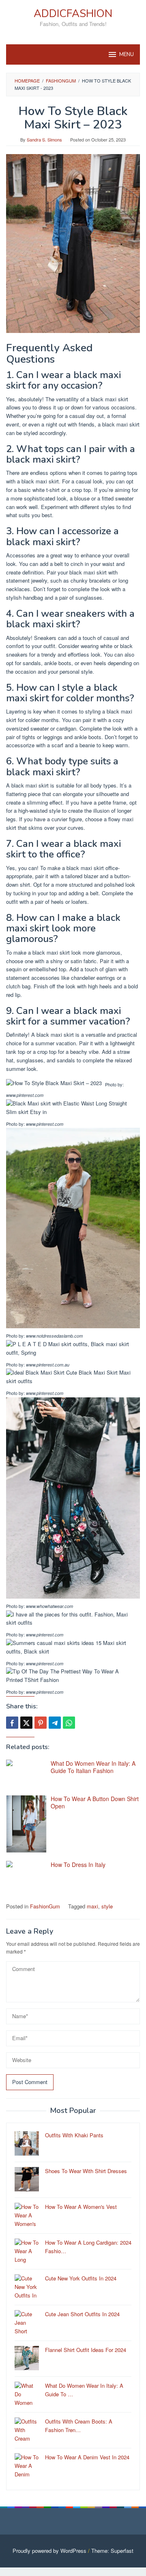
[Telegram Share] (55, 1723)
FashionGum (45, 1906)
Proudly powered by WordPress (49, 2551)
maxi (92, 1906)
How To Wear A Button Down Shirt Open (95, 1802)
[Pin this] (41, 1723)
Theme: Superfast (112, 2551)
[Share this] (12, 1723)
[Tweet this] (26, 1723)
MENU (127, 54)
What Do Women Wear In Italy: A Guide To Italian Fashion (93, 1767)
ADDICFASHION (73, 14)
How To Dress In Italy (78, 1865)
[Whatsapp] (69, 1723)
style (107, 1906)
